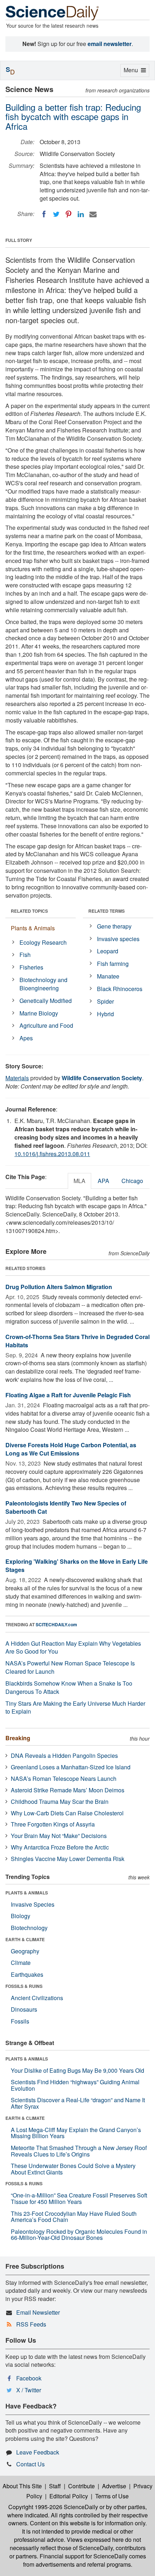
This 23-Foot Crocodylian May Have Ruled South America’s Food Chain (74, 2217)
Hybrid (105, 1014)
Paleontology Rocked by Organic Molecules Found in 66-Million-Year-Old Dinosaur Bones (79, 2235)
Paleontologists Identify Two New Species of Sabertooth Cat (66, 1507)
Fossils (20, 2021)
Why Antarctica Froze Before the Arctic (60, 1847)
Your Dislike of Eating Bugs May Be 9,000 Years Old (77, 2070)
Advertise (114, 2486)
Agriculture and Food (46, 1025)
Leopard (108, 951)
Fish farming (113, 964)
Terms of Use (112, 2496)
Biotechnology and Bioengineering (43, 984)
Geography (25, 1951)
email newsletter (110, 44)
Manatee (108, 976)
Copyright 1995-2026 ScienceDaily (53, 2507)
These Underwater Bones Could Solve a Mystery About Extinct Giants (73, 2169)
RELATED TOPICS (29, 911)
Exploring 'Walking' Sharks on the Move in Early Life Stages (77, 1566)
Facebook (29, 2378)
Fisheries (31, 967)
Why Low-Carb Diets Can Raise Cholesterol (67, 1813)
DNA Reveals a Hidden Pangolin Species (64, 1755)
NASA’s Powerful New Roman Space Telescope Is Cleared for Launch (70, 1667)
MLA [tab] (79, 1181)
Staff (55, 2486)
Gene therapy (114, 926)
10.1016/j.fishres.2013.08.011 (52, 1154)
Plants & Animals (33, 928)
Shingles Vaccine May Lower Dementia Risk (68, 1859)
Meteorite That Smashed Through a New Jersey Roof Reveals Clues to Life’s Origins (79, 2151)
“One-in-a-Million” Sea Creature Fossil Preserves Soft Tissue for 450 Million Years (79, 2198)
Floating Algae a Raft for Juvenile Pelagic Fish (68, 1395)
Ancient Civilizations (37, 1998)
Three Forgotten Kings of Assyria (53, 1824)
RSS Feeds (31, 2324)
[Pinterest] (68, 214)
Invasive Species (33, 1904)
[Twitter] (56, 214)
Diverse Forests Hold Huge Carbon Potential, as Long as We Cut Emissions (71, 1449)
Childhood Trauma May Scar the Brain (60, 1802)
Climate (21, 1963)
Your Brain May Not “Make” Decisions (59, 1836)
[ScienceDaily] (52, 12)
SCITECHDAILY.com (56, 1624)
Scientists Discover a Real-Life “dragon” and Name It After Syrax (78, 2103)
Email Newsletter (38, 2312)
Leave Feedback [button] (38, 2452)
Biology (21, 1916)
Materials (17, 1078)
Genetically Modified (46, 1001)
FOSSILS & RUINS (24, 1986)
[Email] (93, 214)
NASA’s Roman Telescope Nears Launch (64, 1779)
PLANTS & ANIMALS (27, 1893)
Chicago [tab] (132, 1181)
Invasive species (118, 939)
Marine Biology (39, 1013)
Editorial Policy (69, 2496)
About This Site (22, 2486)
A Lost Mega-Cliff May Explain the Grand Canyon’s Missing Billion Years (76, 2133)
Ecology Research (43, 942)
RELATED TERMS (107, 911)
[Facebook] (44, 214)
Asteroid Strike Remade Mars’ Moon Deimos (68, 1790)
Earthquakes (27, 1974)
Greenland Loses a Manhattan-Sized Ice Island (71, 1767)
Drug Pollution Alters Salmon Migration (59, 1287)
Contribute (81, 2486)
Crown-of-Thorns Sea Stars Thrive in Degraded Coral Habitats (77, 1341)
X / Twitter (29, 2390)
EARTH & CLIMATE (25, 1939)
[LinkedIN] (81, 214)
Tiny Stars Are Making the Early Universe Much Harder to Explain (75, 1708)
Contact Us (30, 2464)
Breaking (18, 1738)
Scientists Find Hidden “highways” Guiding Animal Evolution (75, 2085)
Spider (105, 1001)
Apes (26, 1038)
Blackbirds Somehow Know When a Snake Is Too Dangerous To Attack (69, 1687)
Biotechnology (29, 1928)
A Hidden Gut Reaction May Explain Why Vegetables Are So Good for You (73, 1647)
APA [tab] (103, 1181)
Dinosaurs (24, 2009)
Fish (25, 955)
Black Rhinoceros (120, 989)
